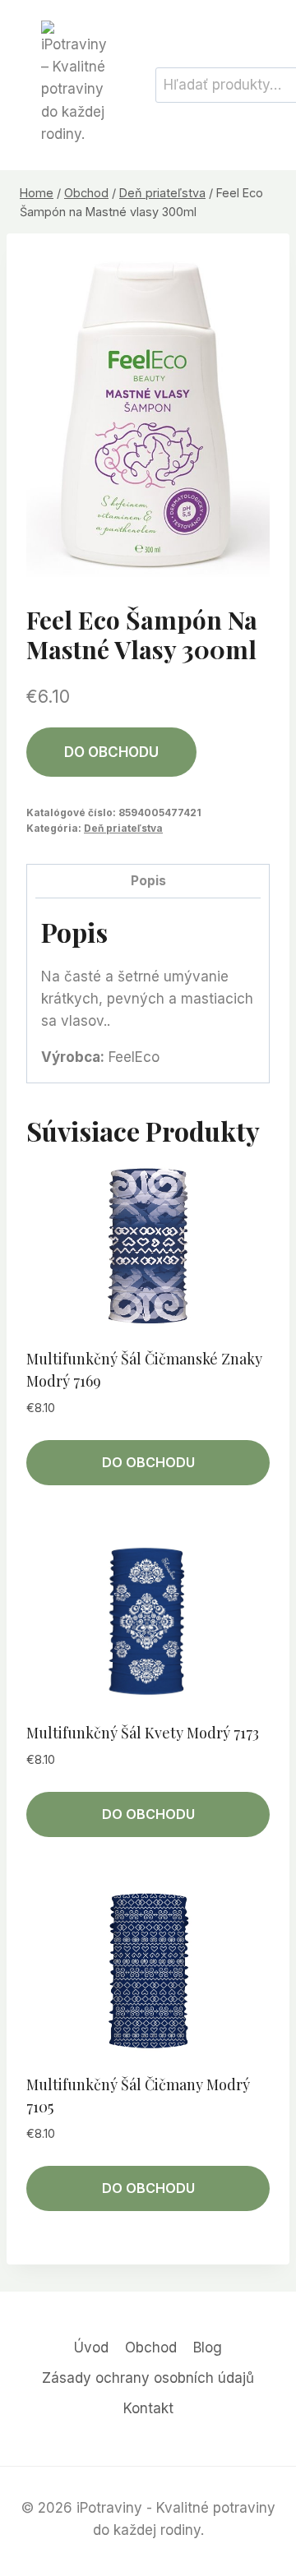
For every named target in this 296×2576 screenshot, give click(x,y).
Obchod (151, 2347)
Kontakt (148, 2408)
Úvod (91, 2347)
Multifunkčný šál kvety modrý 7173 (143, 1733)
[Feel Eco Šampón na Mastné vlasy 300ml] (148, 415)
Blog (208, 2347)
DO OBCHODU (111, 752)
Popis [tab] (148, 881)
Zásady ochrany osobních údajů (148, 2378)
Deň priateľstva (123, 828)
